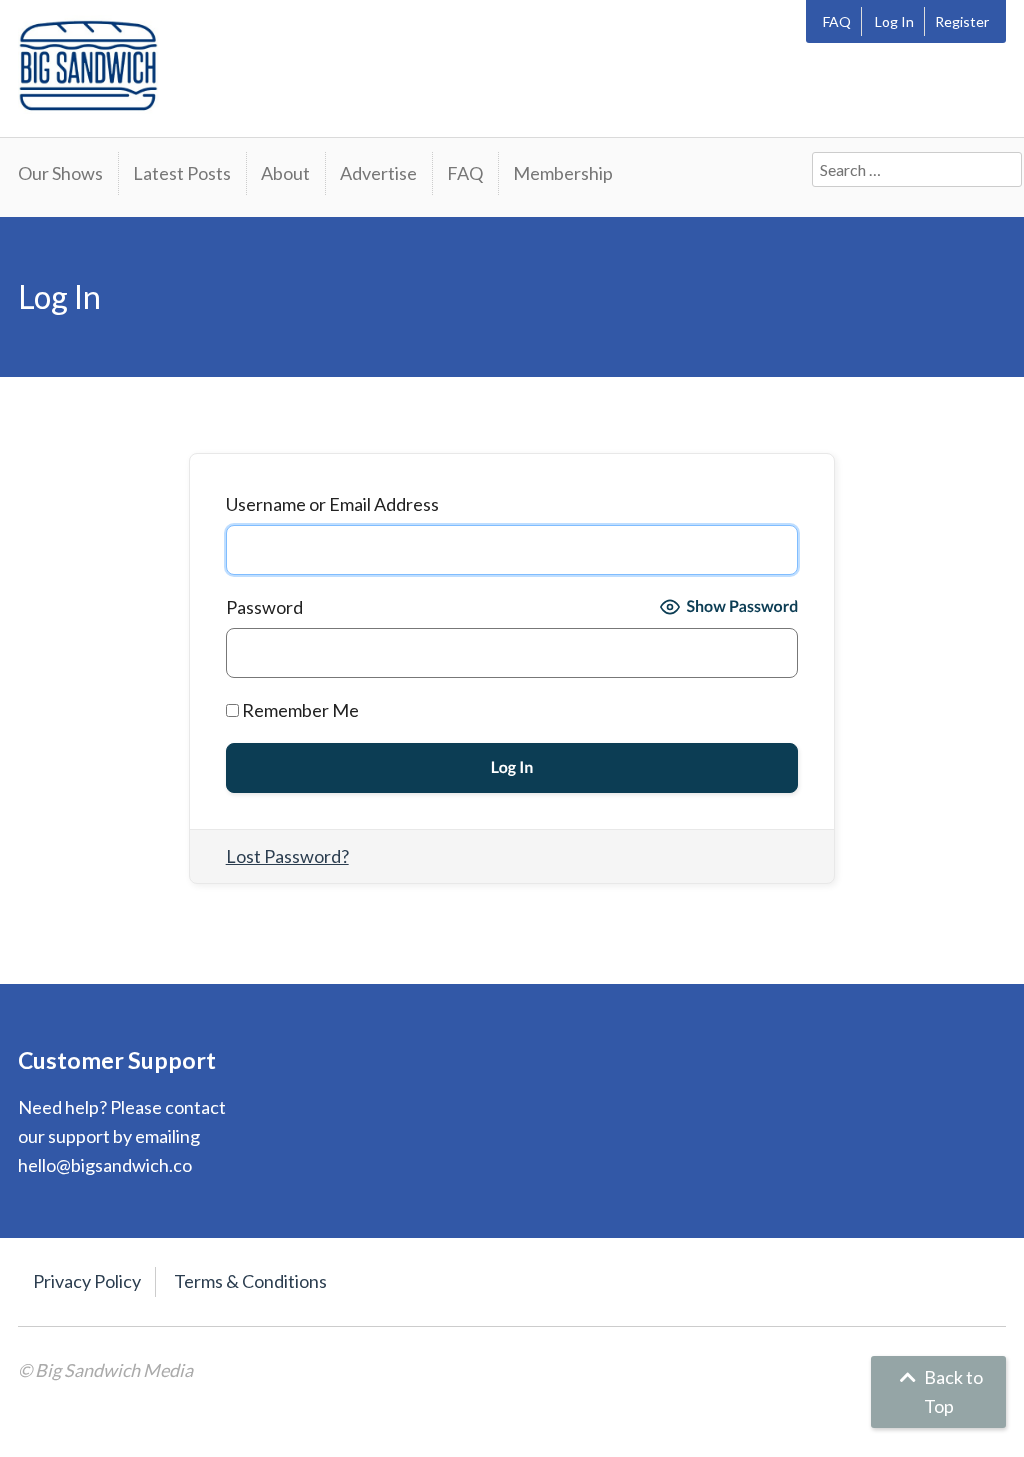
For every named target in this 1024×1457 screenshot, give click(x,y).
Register (962, 21)
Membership (563, 173)
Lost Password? (287, 856)
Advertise (378, 173)
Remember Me (299, 710)
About (285, 173)
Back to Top (952, 1391)
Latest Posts (182, 173)
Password (264, 607)
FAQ (837, 21)
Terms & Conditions (250, 1281)
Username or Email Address (332, 504)
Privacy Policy (87, 1281)
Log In (894, 21)
